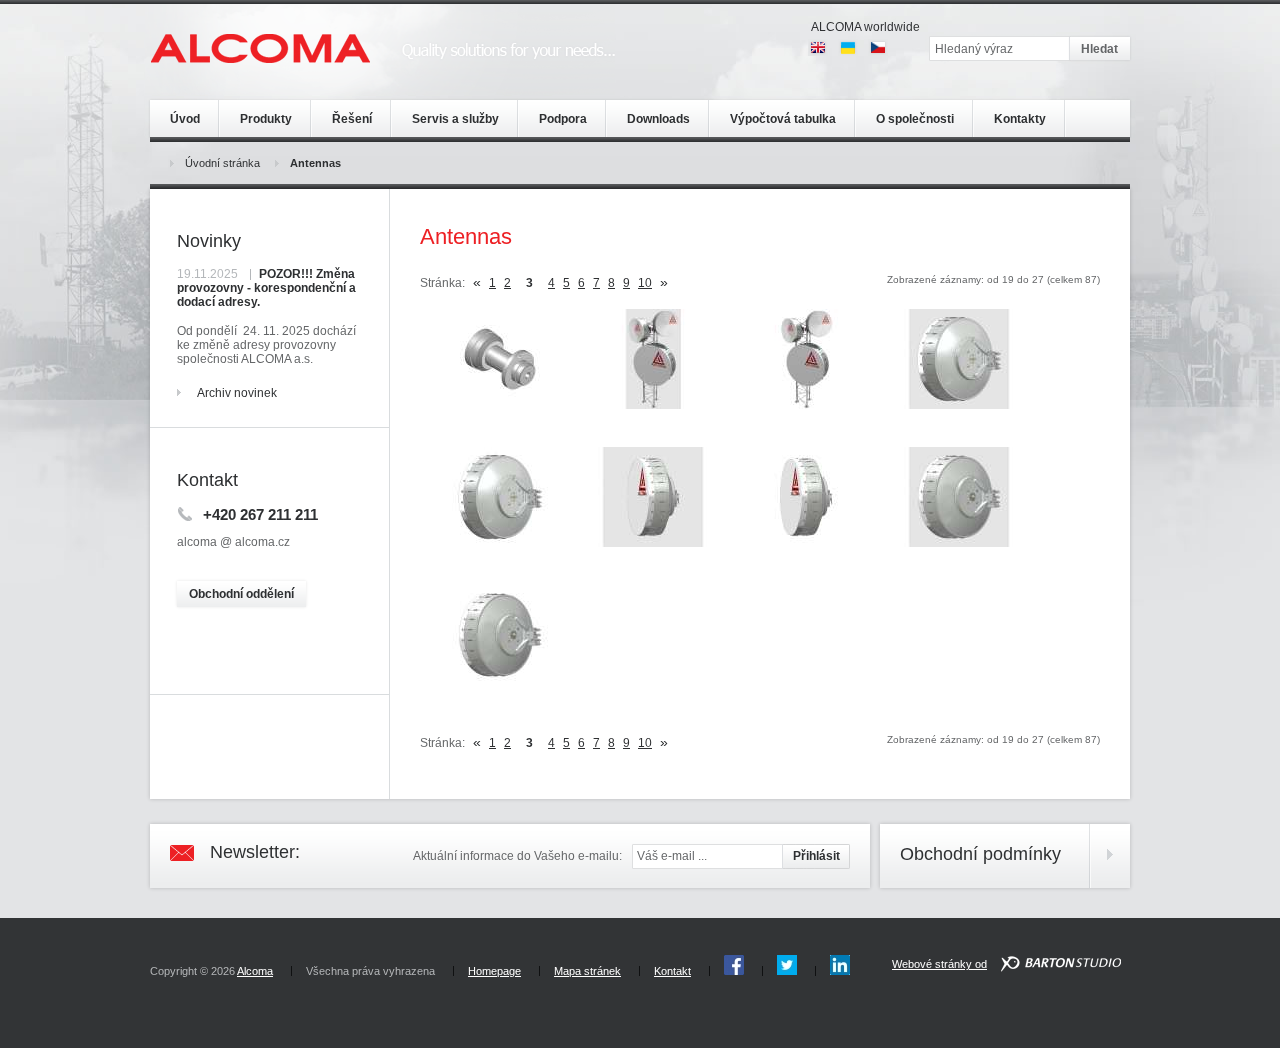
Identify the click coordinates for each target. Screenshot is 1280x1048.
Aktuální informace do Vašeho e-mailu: (517, 856)
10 (645, 283)
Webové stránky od (939, 964)
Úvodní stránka (222, 163)
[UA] (848, 47)
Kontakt (672, 971)
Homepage (494, 971)
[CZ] (878, 47)
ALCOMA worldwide (865, 27)
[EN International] (818, 47)
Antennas (315, 163)
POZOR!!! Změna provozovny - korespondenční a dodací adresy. (266, 288)
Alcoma (255, 971)
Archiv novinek (237, 393)
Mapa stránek (587, 971)
